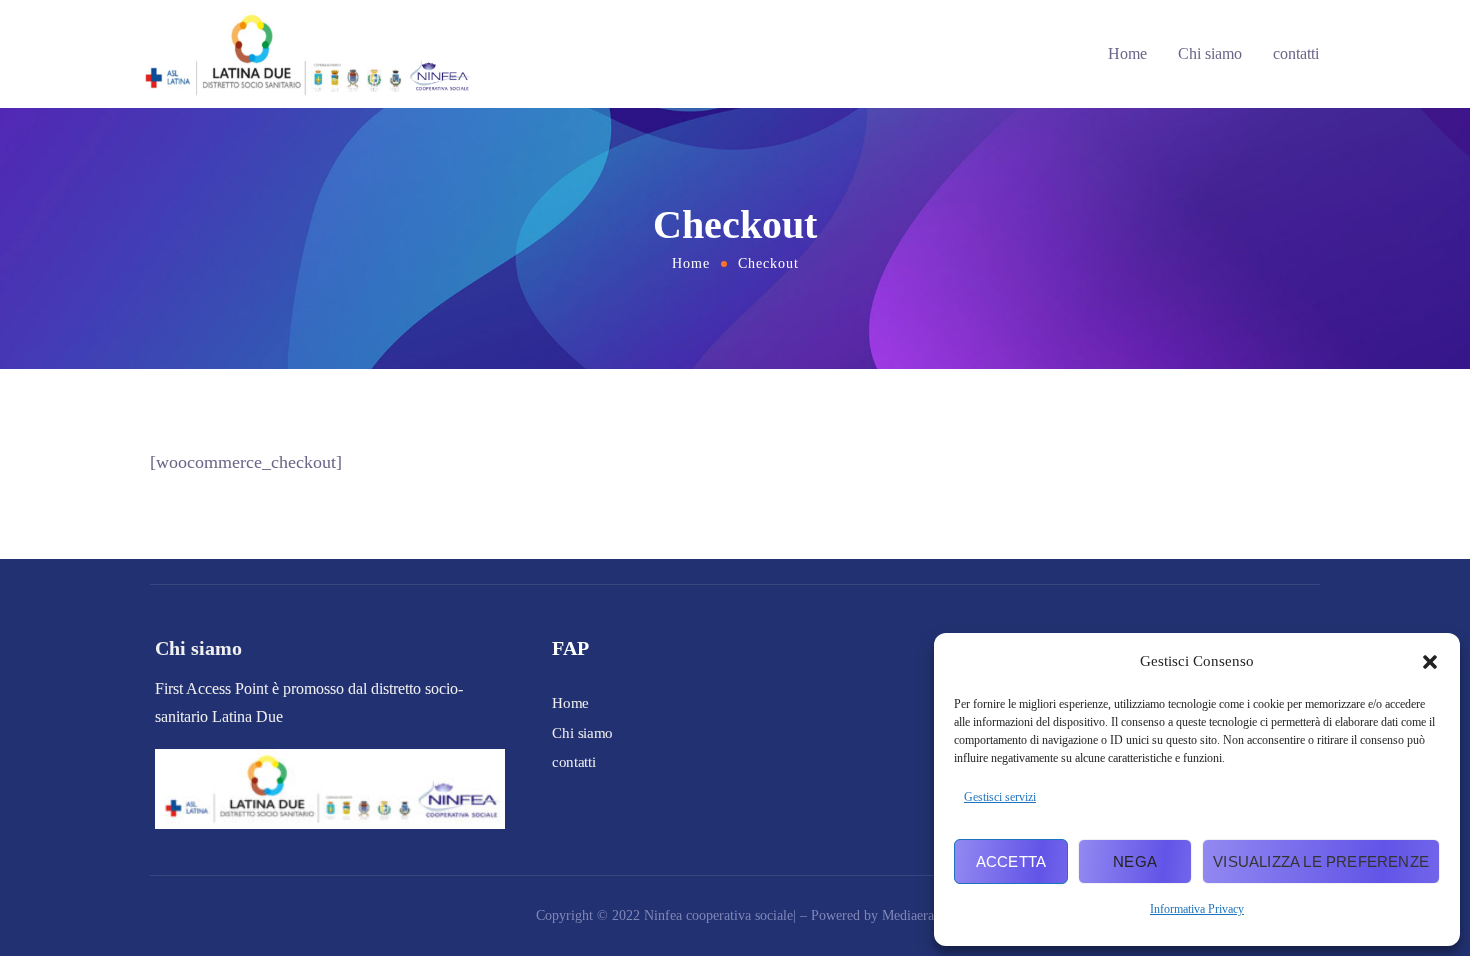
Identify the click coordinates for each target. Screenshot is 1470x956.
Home (1127, 53)
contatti (1296, 53)
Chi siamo (1210, 53)
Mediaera (908, 915)
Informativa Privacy (1197, 909)
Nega (1135, 861)
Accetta (1011, 861)
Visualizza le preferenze (1321, 861)
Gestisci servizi (1000, 797)
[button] (1430, 662)
